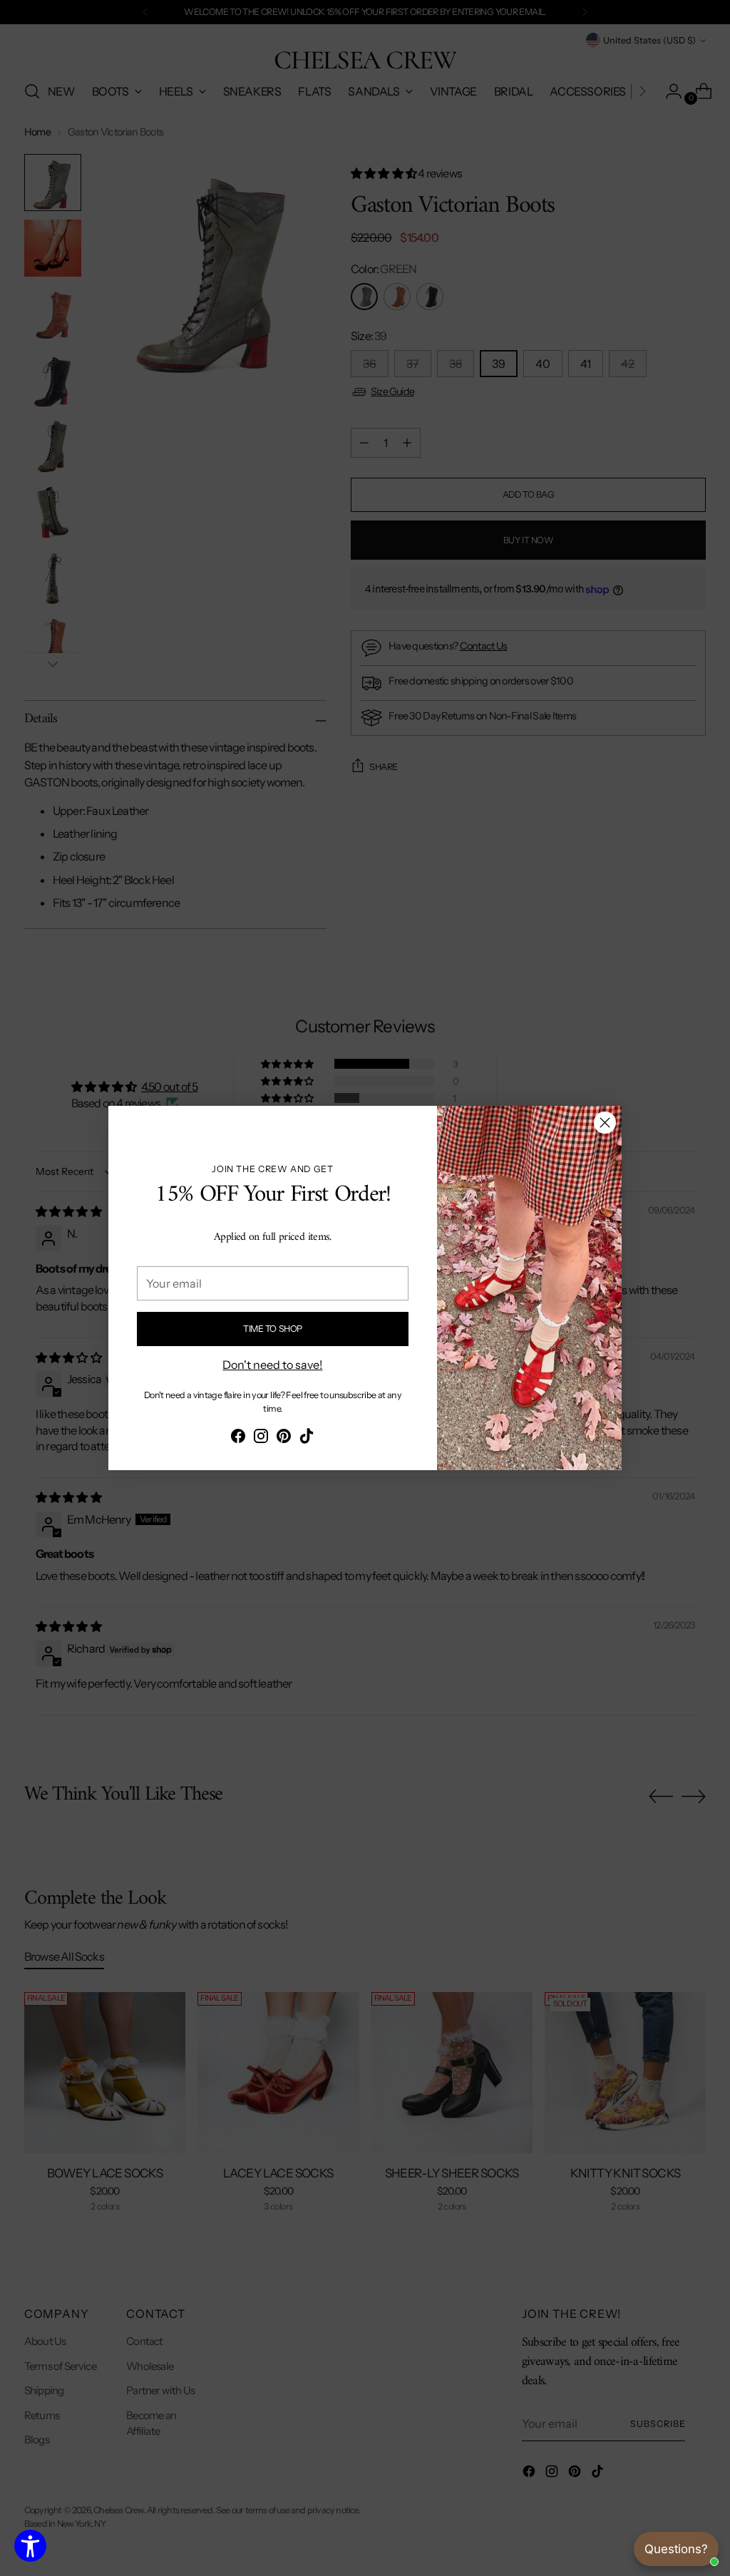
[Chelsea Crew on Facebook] (238, 1438)
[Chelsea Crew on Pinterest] (284, 1438)
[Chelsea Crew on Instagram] (261, 1438)
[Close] (605, 1123)
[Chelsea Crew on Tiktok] (307, 1438)
